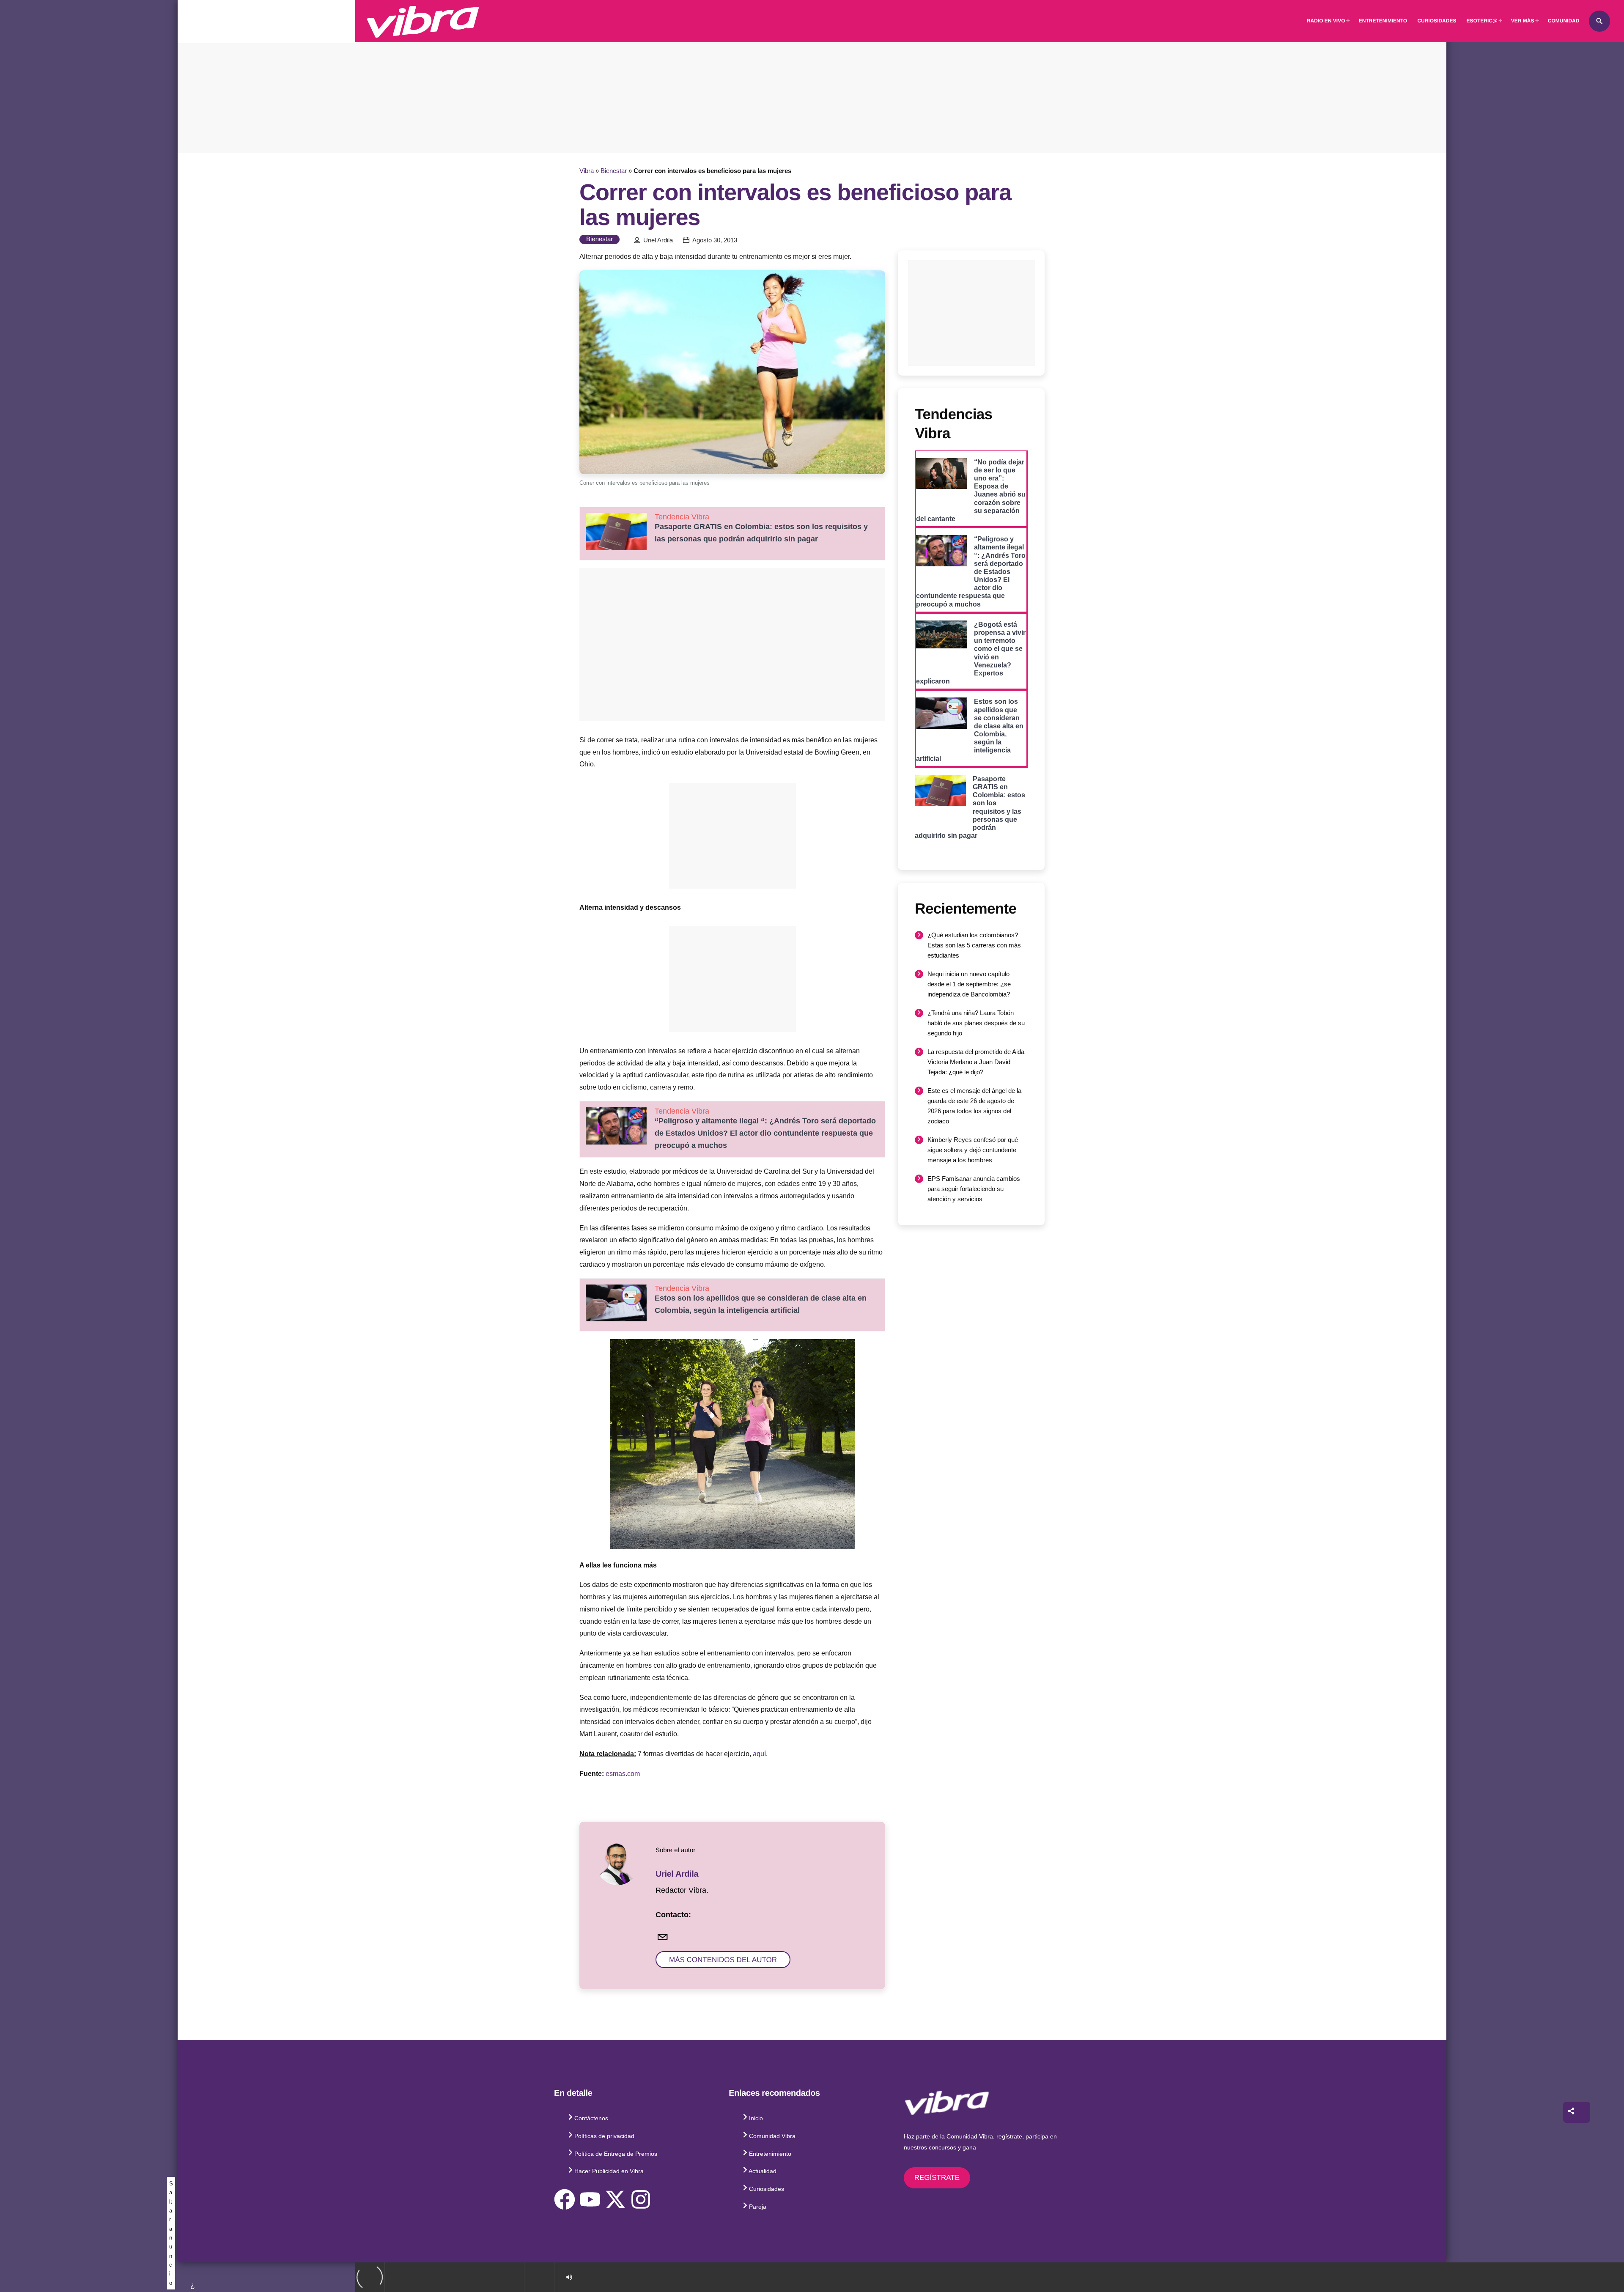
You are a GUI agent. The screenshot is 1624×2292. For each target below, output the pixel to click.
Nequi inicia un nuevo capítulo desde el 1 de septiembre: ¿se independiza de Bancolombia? (969, 984)
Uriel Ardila (658, 240)
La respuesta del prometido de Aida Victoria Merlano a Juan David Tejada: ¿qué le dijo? (976, 1062)
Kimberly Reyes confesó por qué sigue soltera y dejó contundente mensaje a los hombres (973, 1150)
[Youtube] (590, 2199)
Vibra (587, 171)
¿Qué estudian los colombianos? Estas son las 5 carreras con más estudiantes (974, 945)
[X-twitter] (615, 2199)
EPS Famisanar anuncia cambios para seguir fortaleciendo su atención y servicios (974, 1189)
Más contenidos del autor (723, 1960)
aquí (759, 1754)
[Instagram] (641, 2199)
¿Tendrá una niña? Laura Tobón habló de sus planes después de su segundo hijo (976, 1023)
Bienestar (614, 171)
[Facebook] (565, 2199)
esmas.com (623, 1774)
